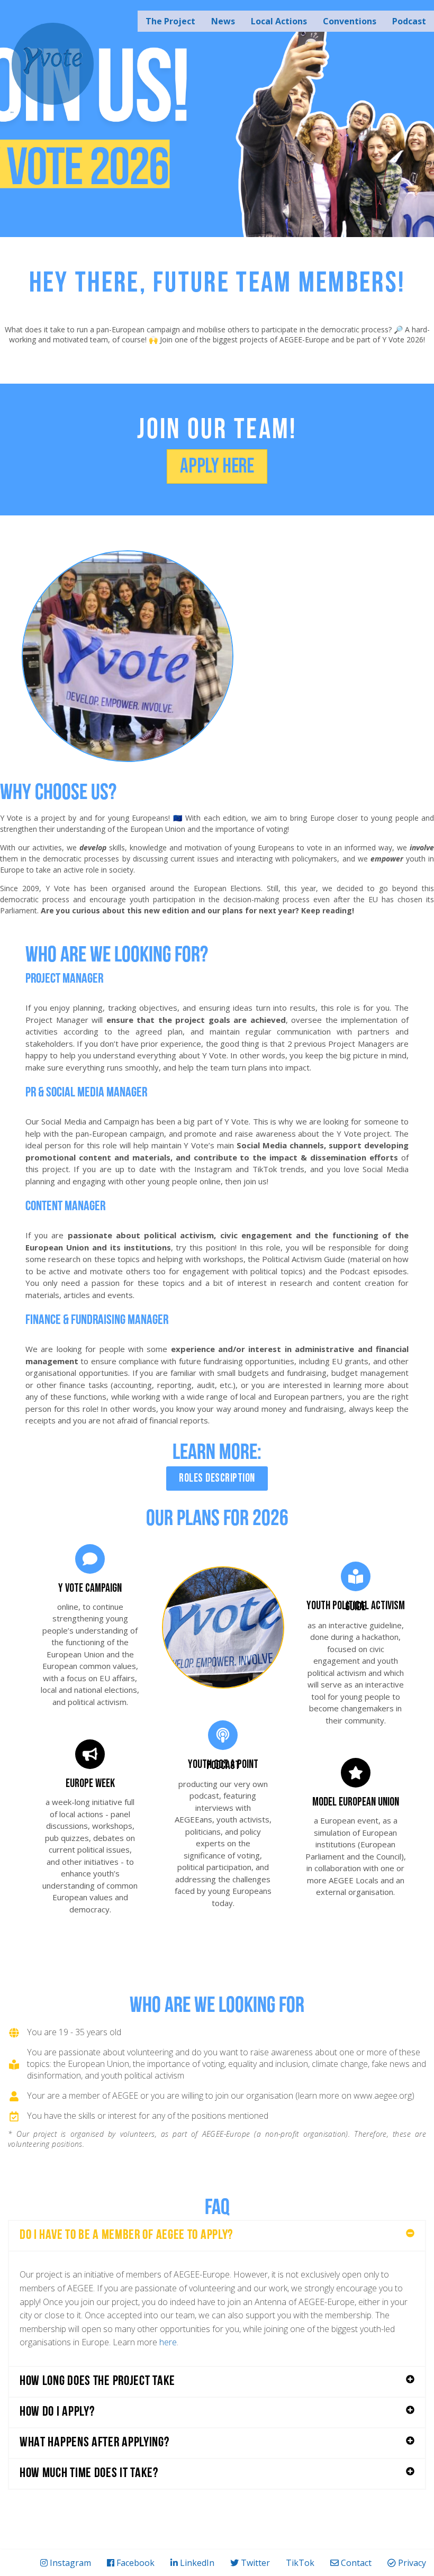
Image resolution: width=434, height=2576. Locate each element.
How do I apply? (57, 2412)
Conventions (350, 21)
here (168, 2342)
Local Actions (279, 21)
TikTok (300, 2563)
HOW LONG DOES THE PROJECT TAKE (97, 2382)
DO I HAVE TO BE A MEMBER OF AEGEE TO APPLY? (126, 2235)
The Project (170, 21)
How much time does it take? (89, 2474)
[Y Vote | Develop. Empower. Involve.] (53, 62)
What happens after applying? (94, 2443)
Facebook (135, 2563)
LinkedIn (197, 2563)
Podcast (409, 21)
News (223, 21)
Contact (356, 2563)
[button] (217, 2236)
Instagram (70, 2563)
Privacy (412, 2563)
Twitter (255, 2563)
